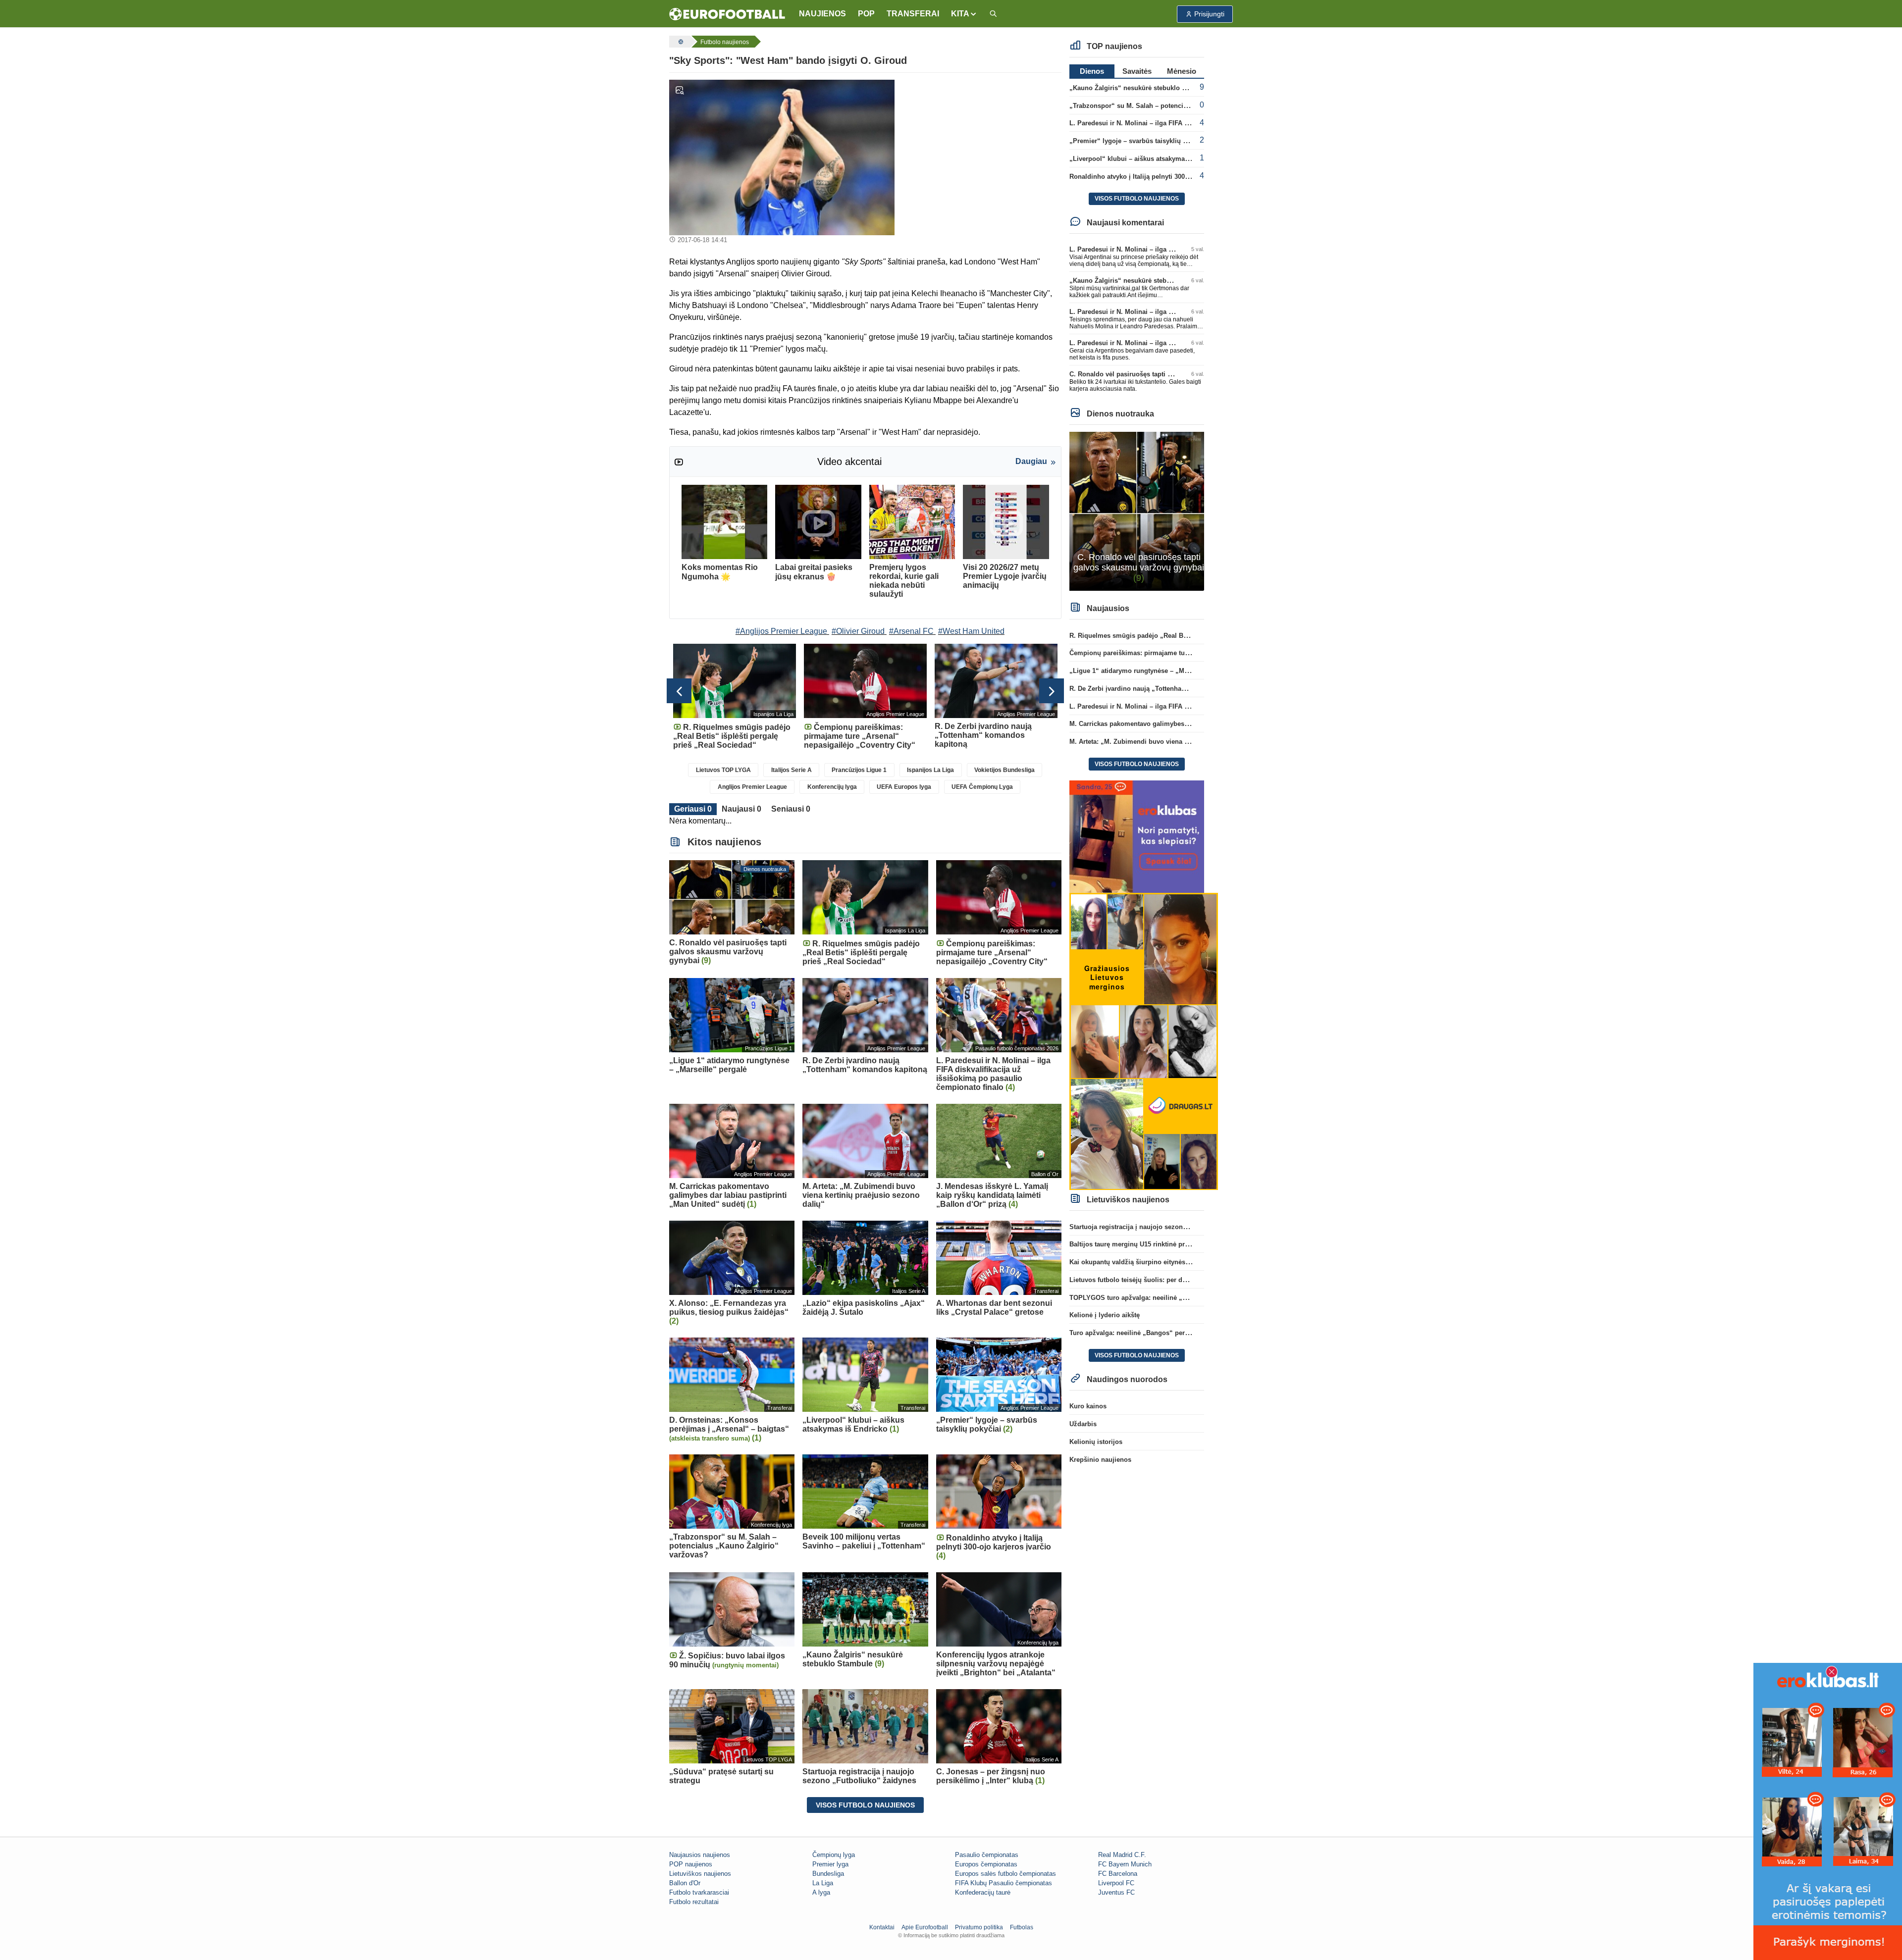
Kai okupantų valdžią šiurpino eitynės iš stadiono (1145, 1262)
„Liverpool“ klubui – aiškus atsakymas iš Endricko (1147, 159)
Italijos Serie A (792, 770)
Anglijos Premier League (752, 787)
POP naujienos (691, 1864)
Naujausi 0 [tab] (741, 809)
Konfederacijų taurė (983, 1892)
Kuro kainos (1088, 1406)
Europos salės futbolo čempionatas (1005, 1874)
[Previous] (679, 691)
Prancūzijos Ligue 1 (859, 770)
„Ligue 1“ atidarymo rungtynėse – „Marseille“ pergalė (1152, 671)
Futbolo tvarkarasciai (699, 1892)
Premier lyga (830, 1864)
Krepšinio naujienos (1100, 1460)
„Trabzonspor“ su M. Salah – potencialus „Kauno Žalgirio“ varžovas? (1177, 106)
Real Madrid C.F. (1122, 1855)
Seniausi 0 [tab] (791, 809)
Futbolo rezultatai (694, 1902)
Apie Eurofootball (925, 1927)
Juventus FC (1116, 1892)
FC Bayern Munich (1125, 1864)
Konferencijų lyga (832, 787)
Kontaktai (882, 1927)
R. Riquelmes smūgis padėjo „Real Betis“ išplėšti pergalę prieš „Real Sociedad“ (1193, 636)
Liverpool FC (1116, 1883)
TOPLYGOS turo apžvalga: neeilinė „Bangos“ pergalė (1152, 1298)
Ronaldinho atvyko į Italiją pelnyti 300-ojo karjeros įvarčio (1158, 177)
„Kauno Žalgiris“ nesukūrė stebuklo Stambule (1140, 88)
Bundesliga (828, 1874)
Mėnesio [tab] (1182, 71)
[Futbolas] (680, 42)
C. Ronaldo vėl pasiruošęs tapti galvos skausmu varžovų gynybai (1170, 374)
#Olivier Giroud (858, 631)
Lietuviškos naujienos (700, 1874)
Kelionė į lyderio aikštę (1105, 1315)
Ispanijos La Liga (930, 770)
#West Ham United (971, 631)
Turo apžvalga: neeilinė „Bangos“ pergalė (1134, 1333)
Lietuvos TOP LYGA (723, 770)
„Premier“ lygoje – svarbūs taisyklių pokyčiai (1139, 141)
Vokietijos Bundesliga (1004, 770)
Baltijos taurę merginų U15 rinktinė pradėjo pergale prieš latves (1166, 1244)
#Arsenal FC (911, 631)
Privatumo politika (979, 1927)
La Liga (823, 1883)
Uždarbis (1083, 1424)
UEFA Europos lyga (904, 787)
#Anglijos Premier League (781, 631)
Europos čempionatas (986, 1864)
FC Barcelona (1118, 1874)
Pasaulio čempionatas (987, 1855)
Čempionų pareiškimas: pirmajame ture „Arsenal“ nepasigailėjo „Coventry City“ (1193, 653)
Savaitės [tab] (1137, 71)
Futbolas (1022, 1927)
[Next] (1052, 691)
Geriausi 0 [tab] (693, 809)
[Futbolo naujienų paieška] (993, 14)
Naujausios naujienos (700, 1855)
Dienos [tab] (1092, 71)
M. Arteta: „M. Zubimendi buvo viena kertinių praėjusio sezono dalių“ (1176, 742)
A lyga (821, 1892)
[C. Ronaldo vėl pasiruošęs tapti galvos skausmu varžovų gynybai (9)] (1137, 511)
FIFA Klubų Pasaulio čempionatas (1004, 1883)
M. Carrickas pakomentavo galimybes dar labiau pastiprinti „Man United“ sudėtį (1192, 724)
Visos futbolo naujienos (865, 1805)
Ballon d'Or (685, 1883)
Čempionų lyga (834, 1855)
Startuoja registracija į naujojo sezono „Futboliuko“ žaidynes (1164, 1227)
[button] (964, 14)
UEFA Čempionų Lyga (982, 787)
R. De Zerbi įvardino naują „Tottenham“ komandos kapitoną (1161, 689)
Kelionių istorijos (1096, 1442)
